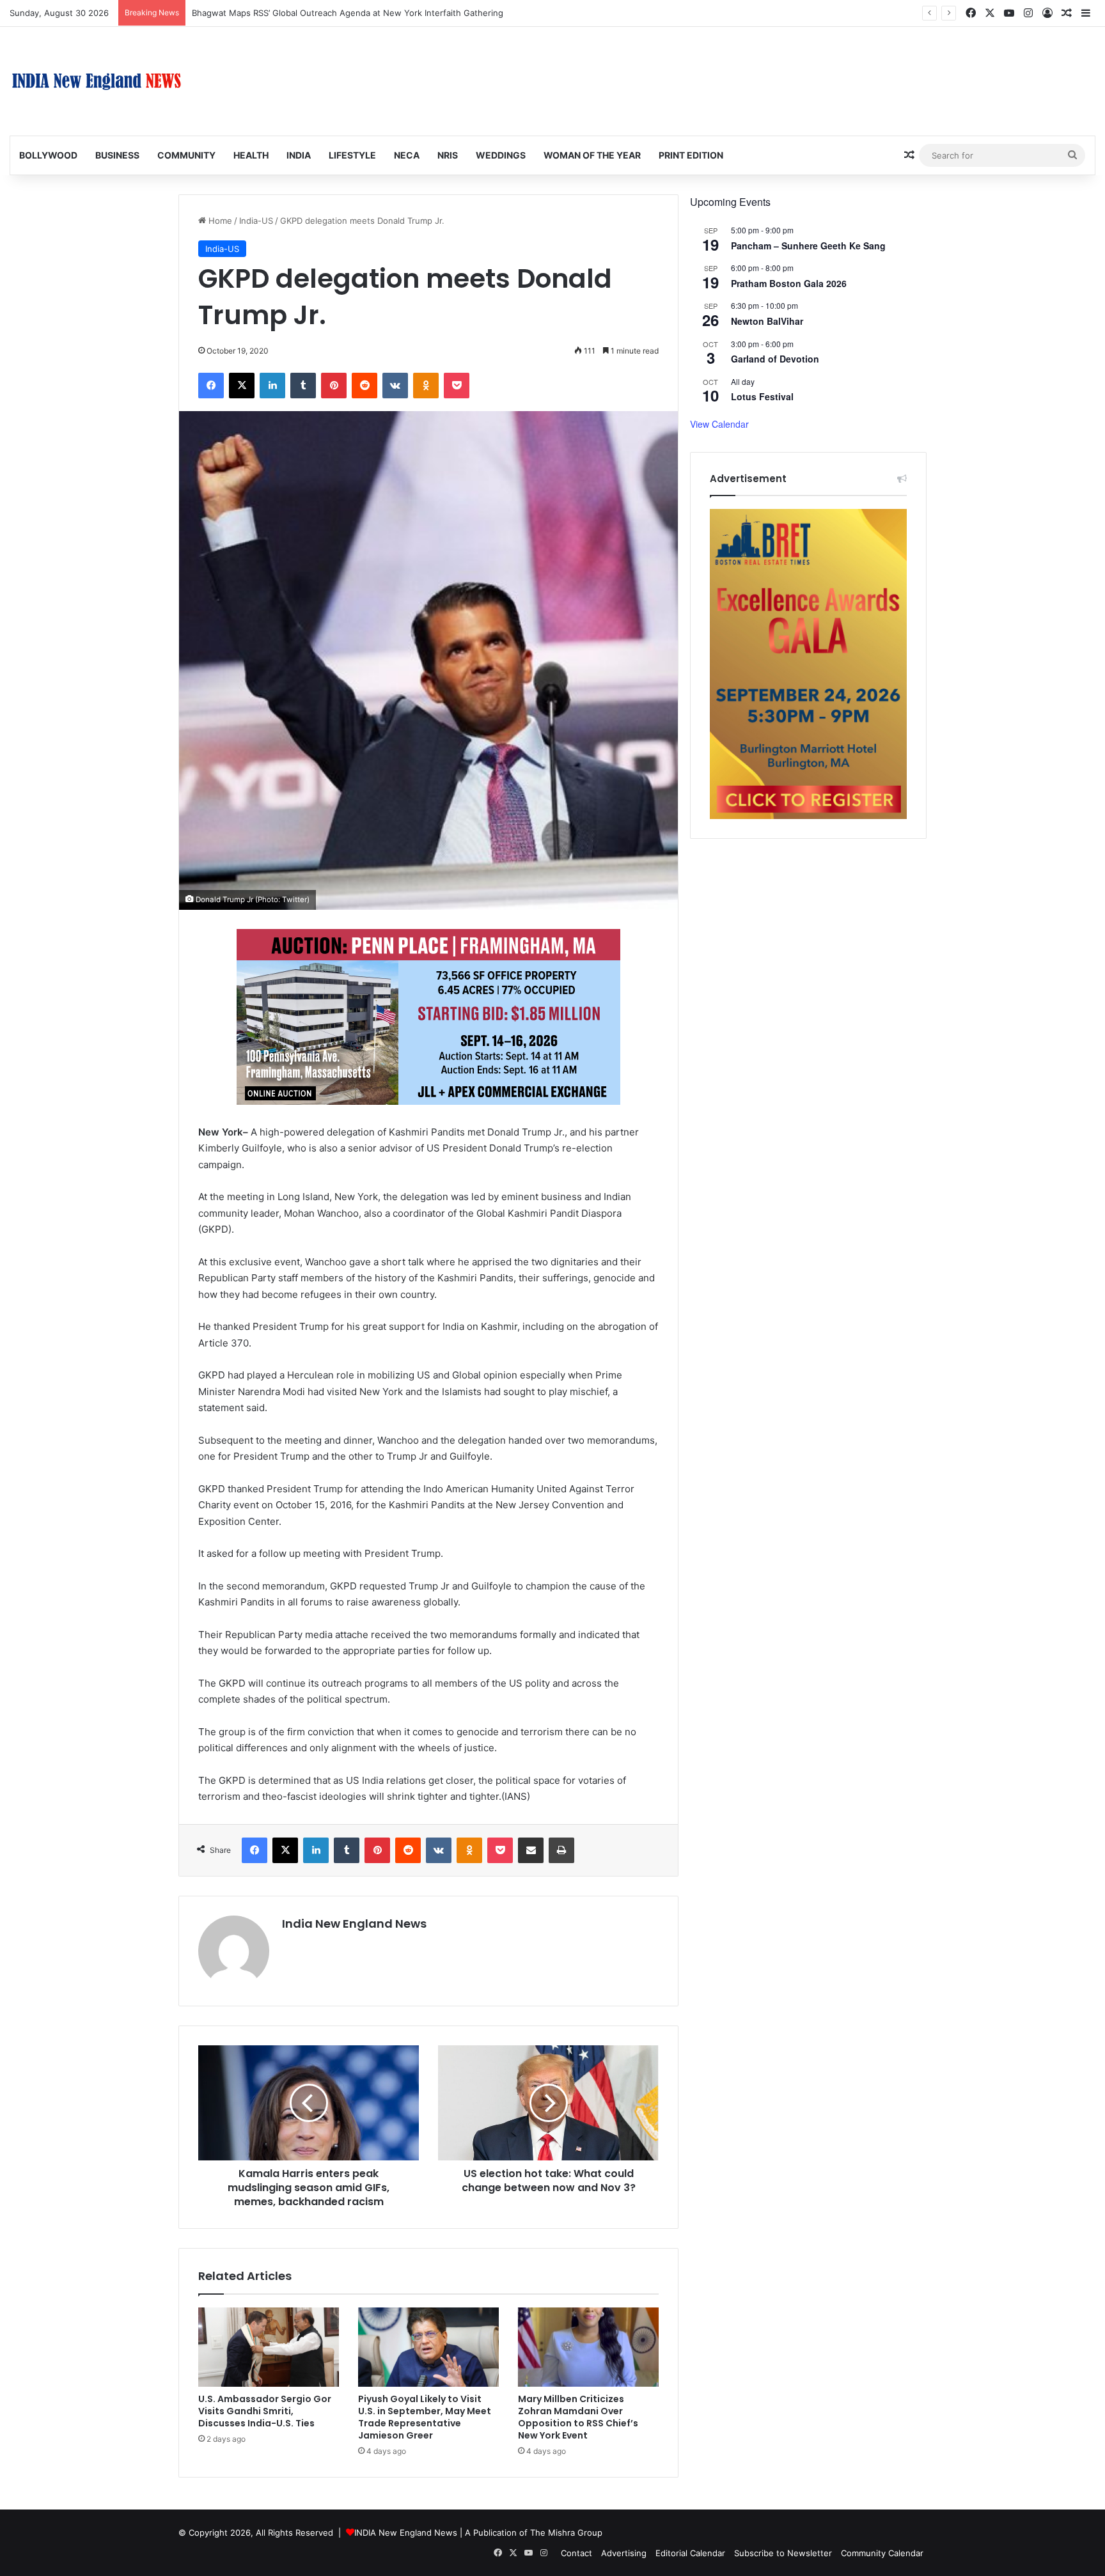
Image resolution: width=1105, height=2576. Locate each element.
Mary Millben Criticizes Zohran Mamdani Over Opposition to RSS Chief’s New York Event (578, 2417)
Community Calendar (882, 2553)
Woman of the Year (592, 155)
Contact (576, 2553)
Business (117, 155)
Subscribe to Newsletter (783, 2553)
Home (219, 221)
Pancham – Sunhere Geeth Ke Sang (808, 246)
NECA (407, 155)
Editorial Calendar (690, 2553)
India (299, 155)
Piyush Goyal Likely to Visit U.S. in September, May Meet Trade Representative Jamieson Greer (425, 2417)
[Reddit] (364, 386)
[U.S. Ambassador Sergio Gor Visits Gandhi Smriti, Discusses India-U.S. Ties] (269, 2347)
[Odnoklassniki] (426, 386)
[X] (242, 386)
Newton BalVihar (767, 321)
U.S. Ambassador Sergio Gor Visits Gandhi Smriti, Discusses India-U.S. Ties (265, 2411)
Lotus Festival (762, 396)
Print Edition (691, 155)
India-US (256, 221)
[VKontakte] (395, 386)
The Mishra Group (566, 2533)
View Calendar (719, 424)
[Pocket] (457, 386)
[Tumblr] (303, 386)
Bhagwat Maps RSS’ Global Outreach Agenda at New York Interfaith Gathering (348, 13)
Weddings (501, 155)
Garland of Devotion (775, 359)
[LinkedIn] (272, 386)
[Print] (561, 1850)
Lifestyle (352, 155)
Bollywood (48, 155)
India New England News (354, 1924)
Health (251, 155)
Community (186, 155)
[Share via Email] (531, 1850)
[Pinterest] (334, 386)
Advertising (624, 2553)
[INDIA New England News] (97, 81)
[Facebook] (211, 386)
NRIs (448, 155)
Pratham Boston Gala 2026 (789, 283)
